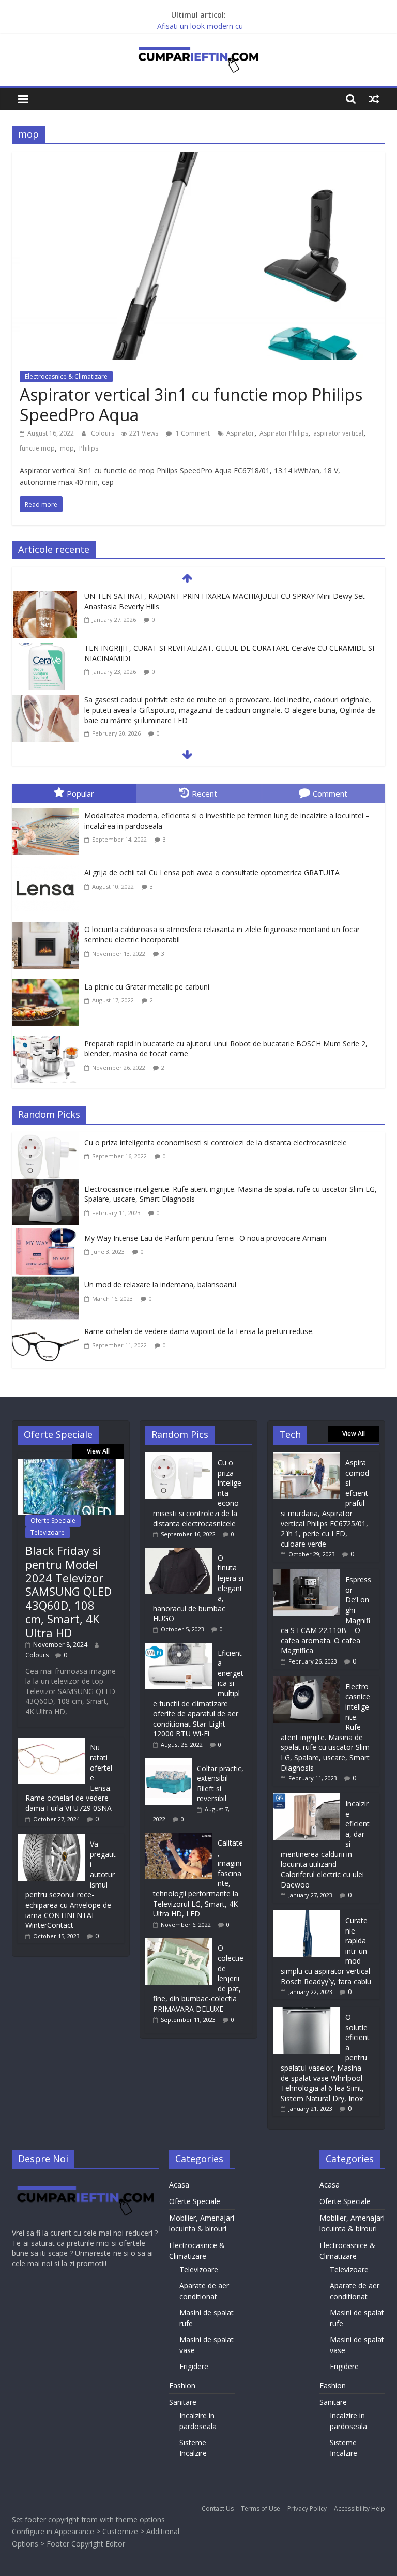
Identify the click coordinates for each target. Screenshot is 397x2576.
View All (98, 1451)
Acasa (179, 2185)
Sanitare (183, 2402)
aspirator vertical (338, 433)
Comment (330, 793)
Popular (80, 793)
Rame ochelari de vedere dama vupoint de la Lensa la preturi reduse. (199, 1331)
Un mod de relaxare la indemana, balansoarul (160, 1285)
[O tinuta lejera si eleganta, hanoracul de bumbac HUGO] (181, 1553)
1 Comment (192, 433)
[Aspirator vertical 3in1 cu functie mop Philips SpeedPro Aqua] (198, 159)
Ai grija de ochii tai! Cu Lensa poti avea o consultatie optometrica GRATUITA (212, 872)
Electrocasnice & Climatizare (66, 376)
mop (67, 448)
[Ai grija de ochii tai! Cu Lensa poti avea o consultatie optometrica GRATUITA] (48, 867)
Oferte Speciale (53, 1521)
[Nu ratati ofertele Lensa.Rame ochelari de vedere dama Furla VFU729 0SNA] (51, 1742)
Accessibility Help (360, 2508)
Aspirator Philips (284, 433)
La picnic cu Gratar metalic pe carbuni (147, 987)
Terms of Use (261, 2508)
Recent (204, 793)
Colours (103, 433)
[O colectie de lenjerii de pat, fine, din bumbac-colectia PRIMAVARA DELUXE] (181, 1943)
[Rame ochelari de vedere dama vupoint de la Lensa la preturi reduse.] (48, 1328)
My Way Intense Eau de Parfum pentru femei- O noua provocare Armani (205, 1238)
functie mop (37, 448)
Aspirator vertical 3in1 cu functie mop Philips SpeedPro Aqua (191, 404)
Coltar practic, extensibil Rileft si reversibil (220, 1784)
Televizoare (48, 1532)
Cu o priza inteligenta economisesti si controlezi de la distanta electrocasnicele (216, 1142)
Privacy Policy (307, 2508)
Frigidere (194, 2366)
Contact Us (218, 2508)
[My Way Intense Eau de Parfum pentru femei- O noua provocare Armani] (48, 1235)
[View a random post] (374, 99)
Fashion (182, 2385)
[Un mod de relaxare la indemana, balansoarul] (48, 1282)
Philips (89, 448)
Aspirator (240, 433)
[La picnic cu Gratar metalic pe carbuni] (48, 981)
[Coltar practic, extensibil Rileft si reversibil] (171, 1763)
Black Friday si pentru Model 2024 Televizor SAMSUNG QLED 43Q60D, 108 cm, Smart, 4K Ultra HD (68, 1591)
